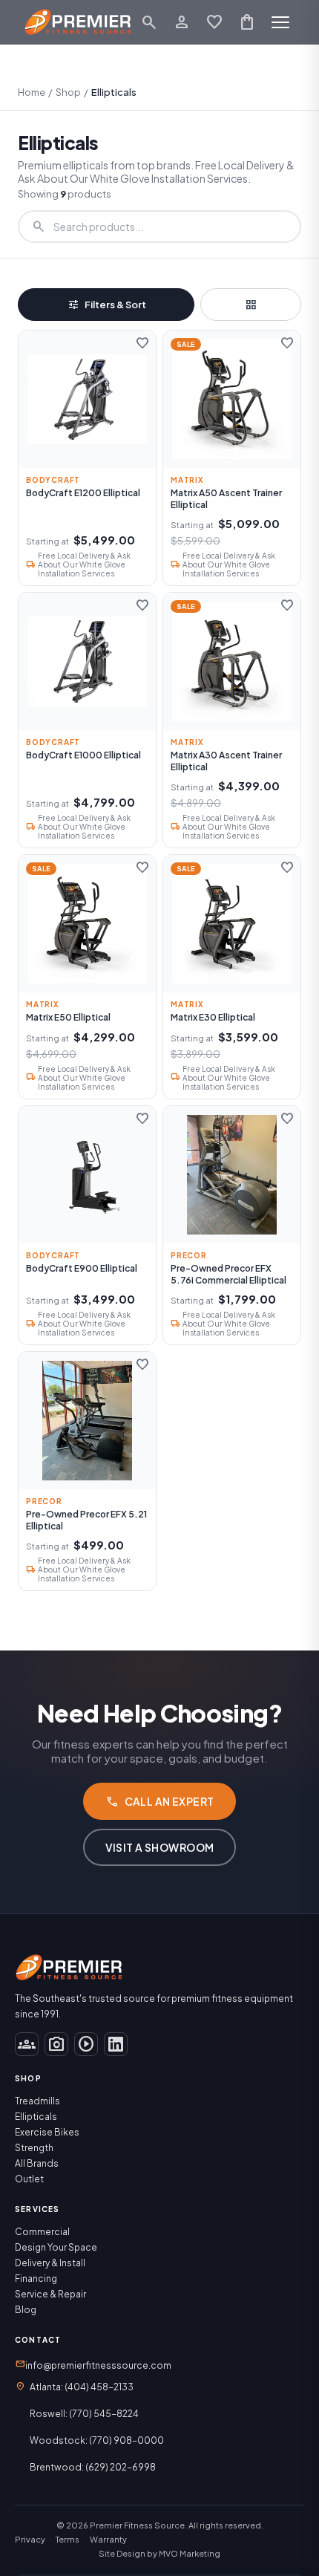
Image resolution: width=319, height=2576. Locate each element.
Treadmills (37, 2101)
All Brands (37, 2163)
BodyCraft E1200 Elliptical (83, 493)
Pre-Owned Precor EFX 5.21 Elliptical (86, 1520)
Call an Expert (160, 1801)
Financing (36, 2279)
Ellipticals (36, 2117)
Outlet (29, 2179)
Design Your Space (56, 2247)
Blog (26, 2310)
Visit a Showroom (160, 1847)
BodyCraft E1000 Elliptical (83, 755)
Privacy (30, 2539)
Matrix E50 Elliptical (68, 1017)
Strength (34, 2148)
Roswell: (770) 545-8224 (84, 2414)
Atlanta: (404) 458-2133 (82, 2387)
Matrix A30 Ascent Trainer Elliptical (226, 761)
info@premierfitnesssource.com (93, 2364)
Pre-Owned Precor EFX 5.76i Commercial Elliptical (228, 1274)
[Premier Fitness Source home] (78, 22)
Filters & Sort (106, 305)
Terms (68, 2539)
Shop (68, 92)
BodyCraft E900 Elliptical (82, 1268)
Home (32, 92)
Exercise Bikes (47, 2132)
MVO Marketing (190, 2553)
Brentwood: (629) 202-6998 (93, 2467)
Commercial (42, 2232)
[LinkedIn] (116, 2044)
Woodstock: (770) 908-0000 (97, 2440)
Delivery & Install (50, 2263)
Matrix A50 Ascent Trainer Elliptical (226, 499)
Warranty (108, 2539)
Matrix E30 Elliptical (213, 1017)
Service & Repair (50, 2294)
